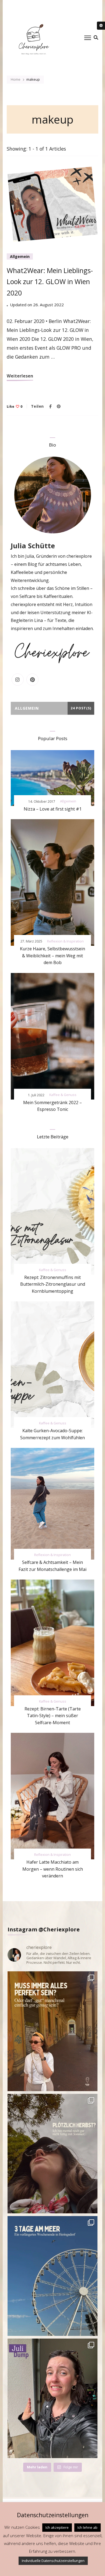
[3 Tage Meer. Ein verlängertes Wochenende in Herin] (52, 2276)
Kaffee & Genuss (63, 1095)
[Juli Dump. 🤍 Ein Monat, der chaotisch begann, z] (52, 2398)
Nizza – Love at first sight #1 (53, 809)
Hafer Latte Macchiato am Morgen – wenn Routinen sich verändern (53, 1869)
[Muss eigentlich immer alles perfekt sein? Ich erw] (52, 2031)
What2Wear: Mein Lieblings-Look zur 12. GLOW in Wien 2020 (50, 282)
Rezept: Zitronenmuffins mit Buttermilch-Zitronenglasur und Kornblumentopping (53, 1284)
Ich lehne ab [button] (87, 2527)
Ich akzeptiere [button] (57, 2527)
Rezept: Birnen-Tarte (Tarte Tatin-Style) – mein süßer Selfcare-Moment (53, 1716)
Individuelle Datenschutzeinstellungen (53, 2561)
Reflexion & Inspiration (65, 941)
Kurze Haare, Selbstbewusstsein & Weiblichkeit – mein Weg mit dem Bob (52, 956)
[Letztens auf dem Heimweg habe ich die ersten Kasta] (52, 2154)
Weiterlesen (20, 376)
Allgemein (20, 256)
